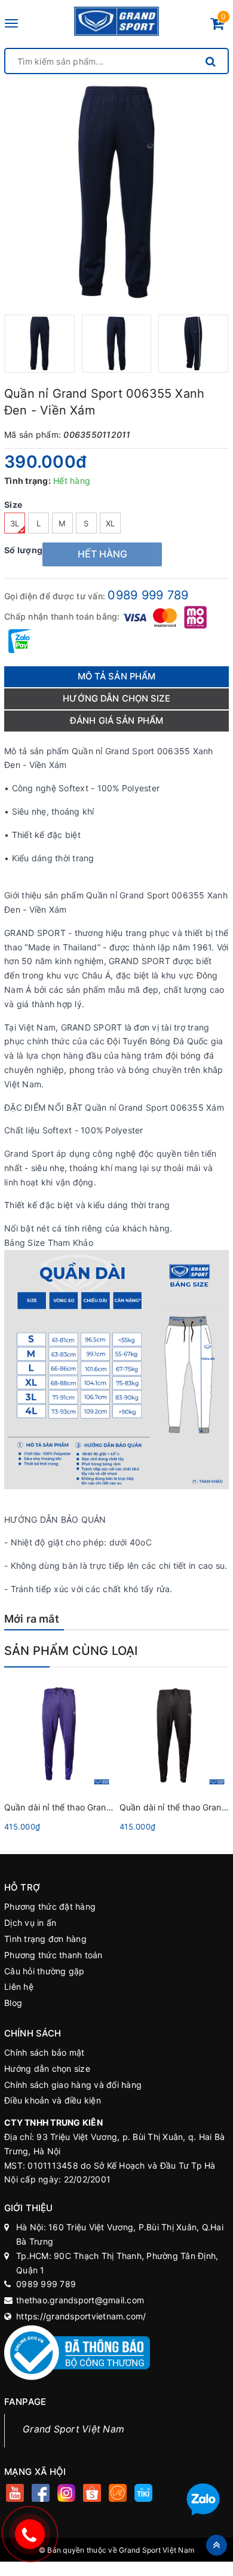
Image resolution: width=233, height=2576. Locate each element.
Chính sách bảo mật (45, 2052)
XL (111, 523)
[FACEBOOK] (40, 2494)
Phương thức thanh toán (53, 1955)
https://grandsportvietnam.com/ (81, 2316)
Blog (13, 2003)
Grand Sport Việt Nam (73, 2429)
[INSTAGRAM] (66, 2494)
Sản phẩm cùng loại (71, 1651)
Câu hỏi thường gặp (45, 1971)
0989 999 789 (148, 595)
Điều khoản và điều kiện (53, 2100)
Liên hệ (19, 1987)
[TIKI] (143, 2494)
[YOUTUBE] (15, 2494)
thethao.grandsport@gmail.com (80, 2300)
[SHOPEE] (92, 2494)
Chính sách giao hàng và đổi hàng (73, 2085)
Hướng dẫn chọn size (47, 2069)
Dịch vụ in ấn (30, 1923)
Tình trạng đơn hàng (45, 1939)
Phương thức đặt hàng (50, 1906)
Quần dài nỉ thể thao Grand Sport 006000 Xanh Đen (108, 1807)
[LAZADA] (117, 2494)
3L (15, 523)
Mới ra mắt (32, 1619)
